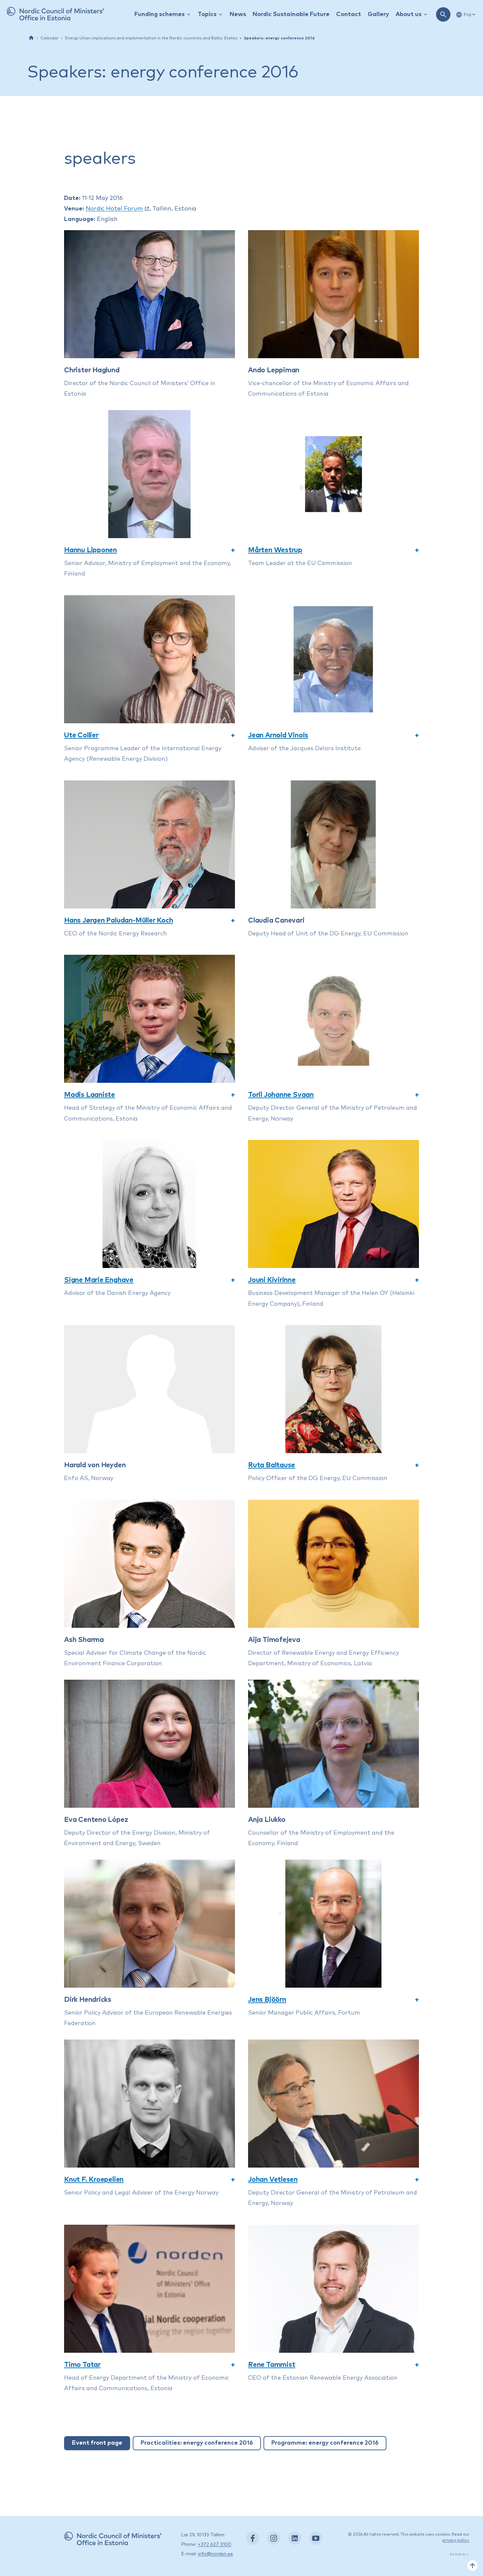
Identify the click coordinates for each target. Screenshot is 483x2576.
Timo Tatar (82, 2365)
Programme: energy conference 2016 (325, 2443)
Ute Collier (81, 735)
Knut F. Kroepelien (94, 2180)
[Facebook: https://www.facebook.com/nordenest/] (253, 2538)
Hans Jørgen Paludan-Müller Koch (119, 920)
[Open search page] (443, 14)
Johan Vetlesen (273, 2180)
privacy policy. (456, 2541)
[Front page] (31, 38)
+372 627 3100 (215, 2544)
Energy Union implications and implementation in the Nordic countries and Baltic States (151, 38)
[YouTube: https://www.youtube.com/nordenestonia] (316, 2538)
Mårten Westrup (275, 550)
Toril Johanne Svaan (281, 1095)
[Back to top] (472, 2565)
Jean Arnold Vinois (278, 735)
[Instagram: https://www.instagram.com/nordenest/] (274, 2538)
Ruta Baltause (272, 1465)
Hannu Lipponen (91, 550)
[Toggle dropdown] (189, 15)
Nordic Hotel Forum (114, 209)
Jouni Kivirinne (272, 1280)
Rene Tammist (272, 2365)
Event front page (97, 2443)
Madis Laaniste (90, 1095)
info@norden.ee (216, 2554)
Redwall (460, 2554)
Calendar (49, 38)
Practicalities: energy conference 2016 (197, 2443)
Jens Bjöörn (267, 2000)
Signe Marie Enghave (99, 1280)
